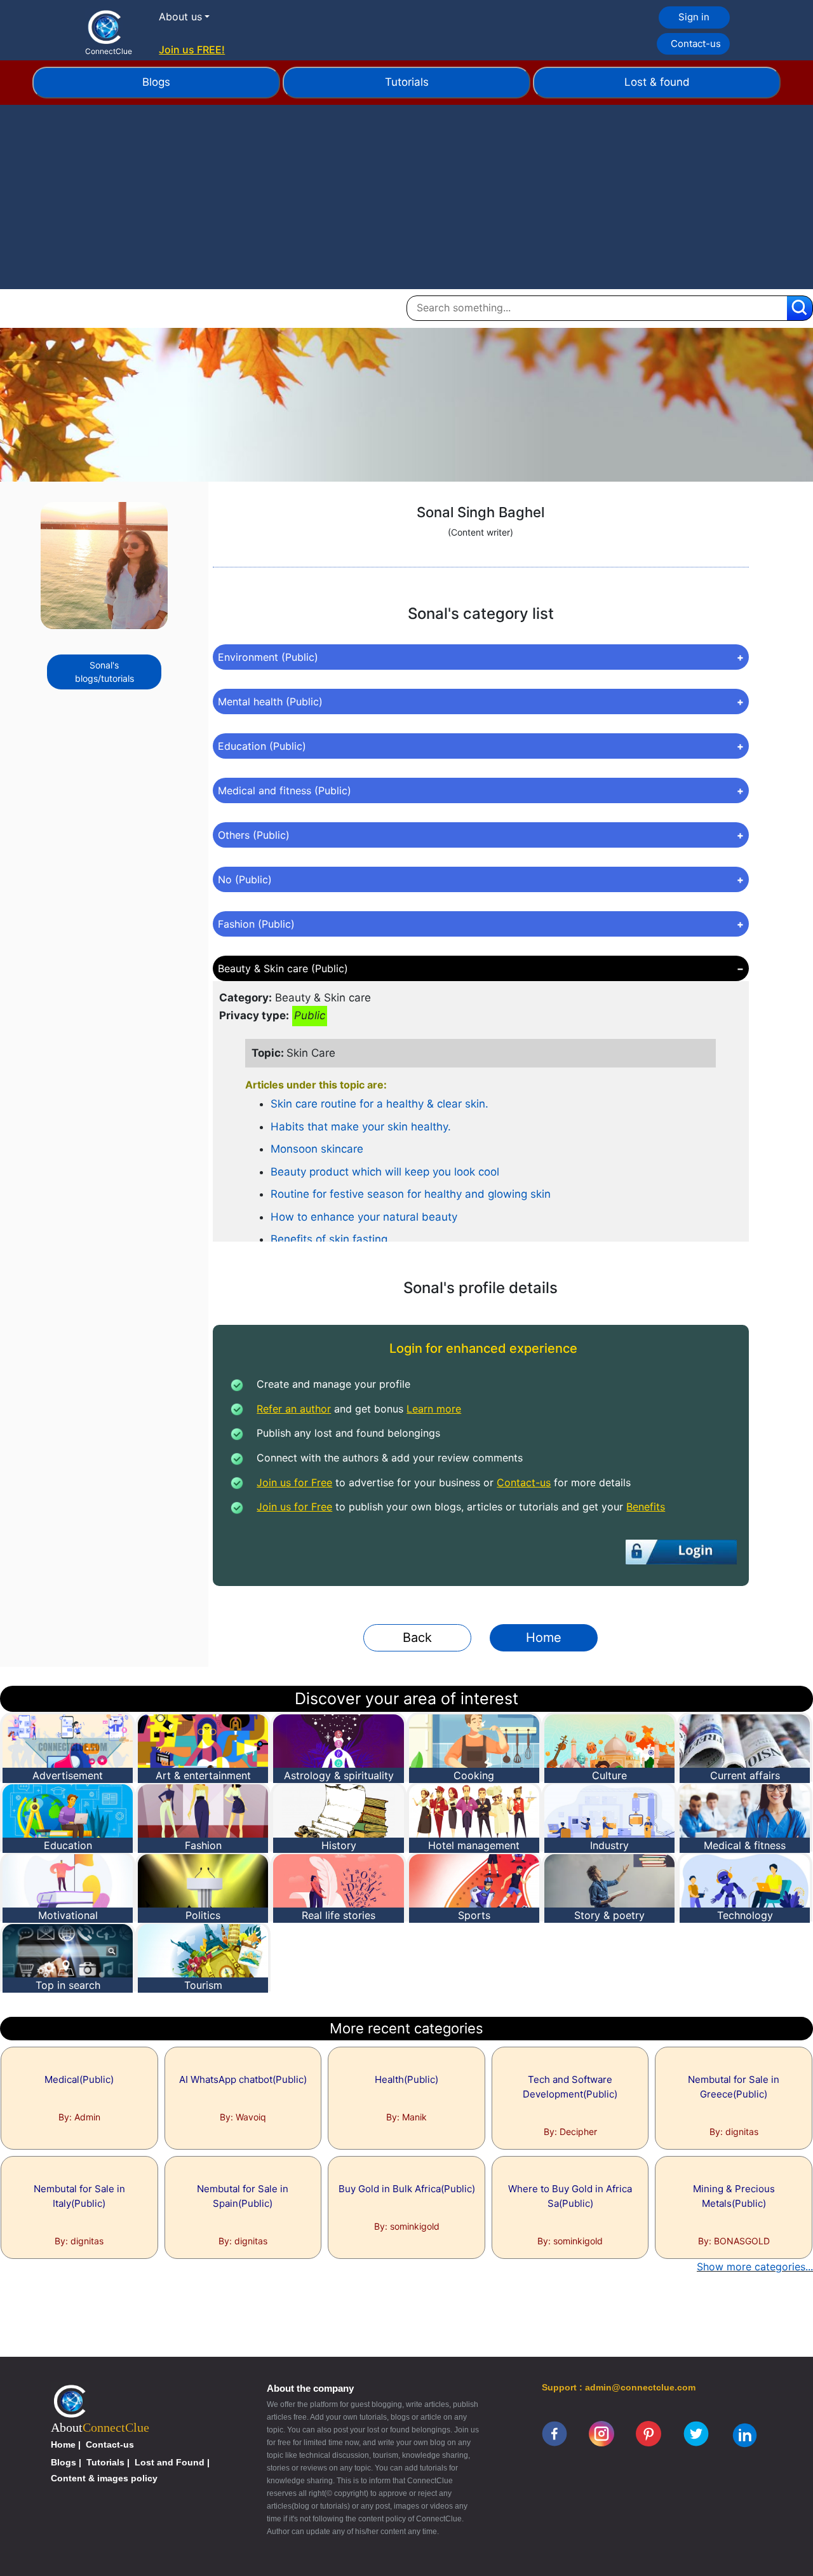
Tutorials (407, 82)
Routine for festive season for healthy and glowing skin (411, 1194)
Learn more (434, 1409)
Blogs (156, 82)
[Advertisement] (406, 200)
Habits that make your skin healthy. (361, 1127)
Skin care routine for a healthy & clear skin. (380, 1104)
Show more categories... (755, 2267)
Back (417, 1637)
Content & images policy (104, 2478)
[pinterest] (648, 2433)
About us (180, 17)
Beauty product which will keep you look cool (385, 1172)
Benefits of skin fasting (329, 1239)
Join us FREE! (192, 50)
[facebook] (554, 2433)
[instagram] (601, 2433)
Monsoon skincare (317, 1149)
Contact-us (696, 44)
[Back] (417, 1621)
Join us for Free (294, 1482)
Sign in (694, 17)
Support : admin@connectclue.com (619, 2387)
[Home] (536, 1621)
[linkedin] (745, 2434)
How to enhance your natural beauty (364, 1217)
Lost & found (657, 82)
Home (544, 1637)
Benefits (646, 1507)
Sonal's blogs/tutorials (104, 672)
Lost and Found (170, 2462)
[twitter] (696, 2433)
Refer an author (294, 1409)
